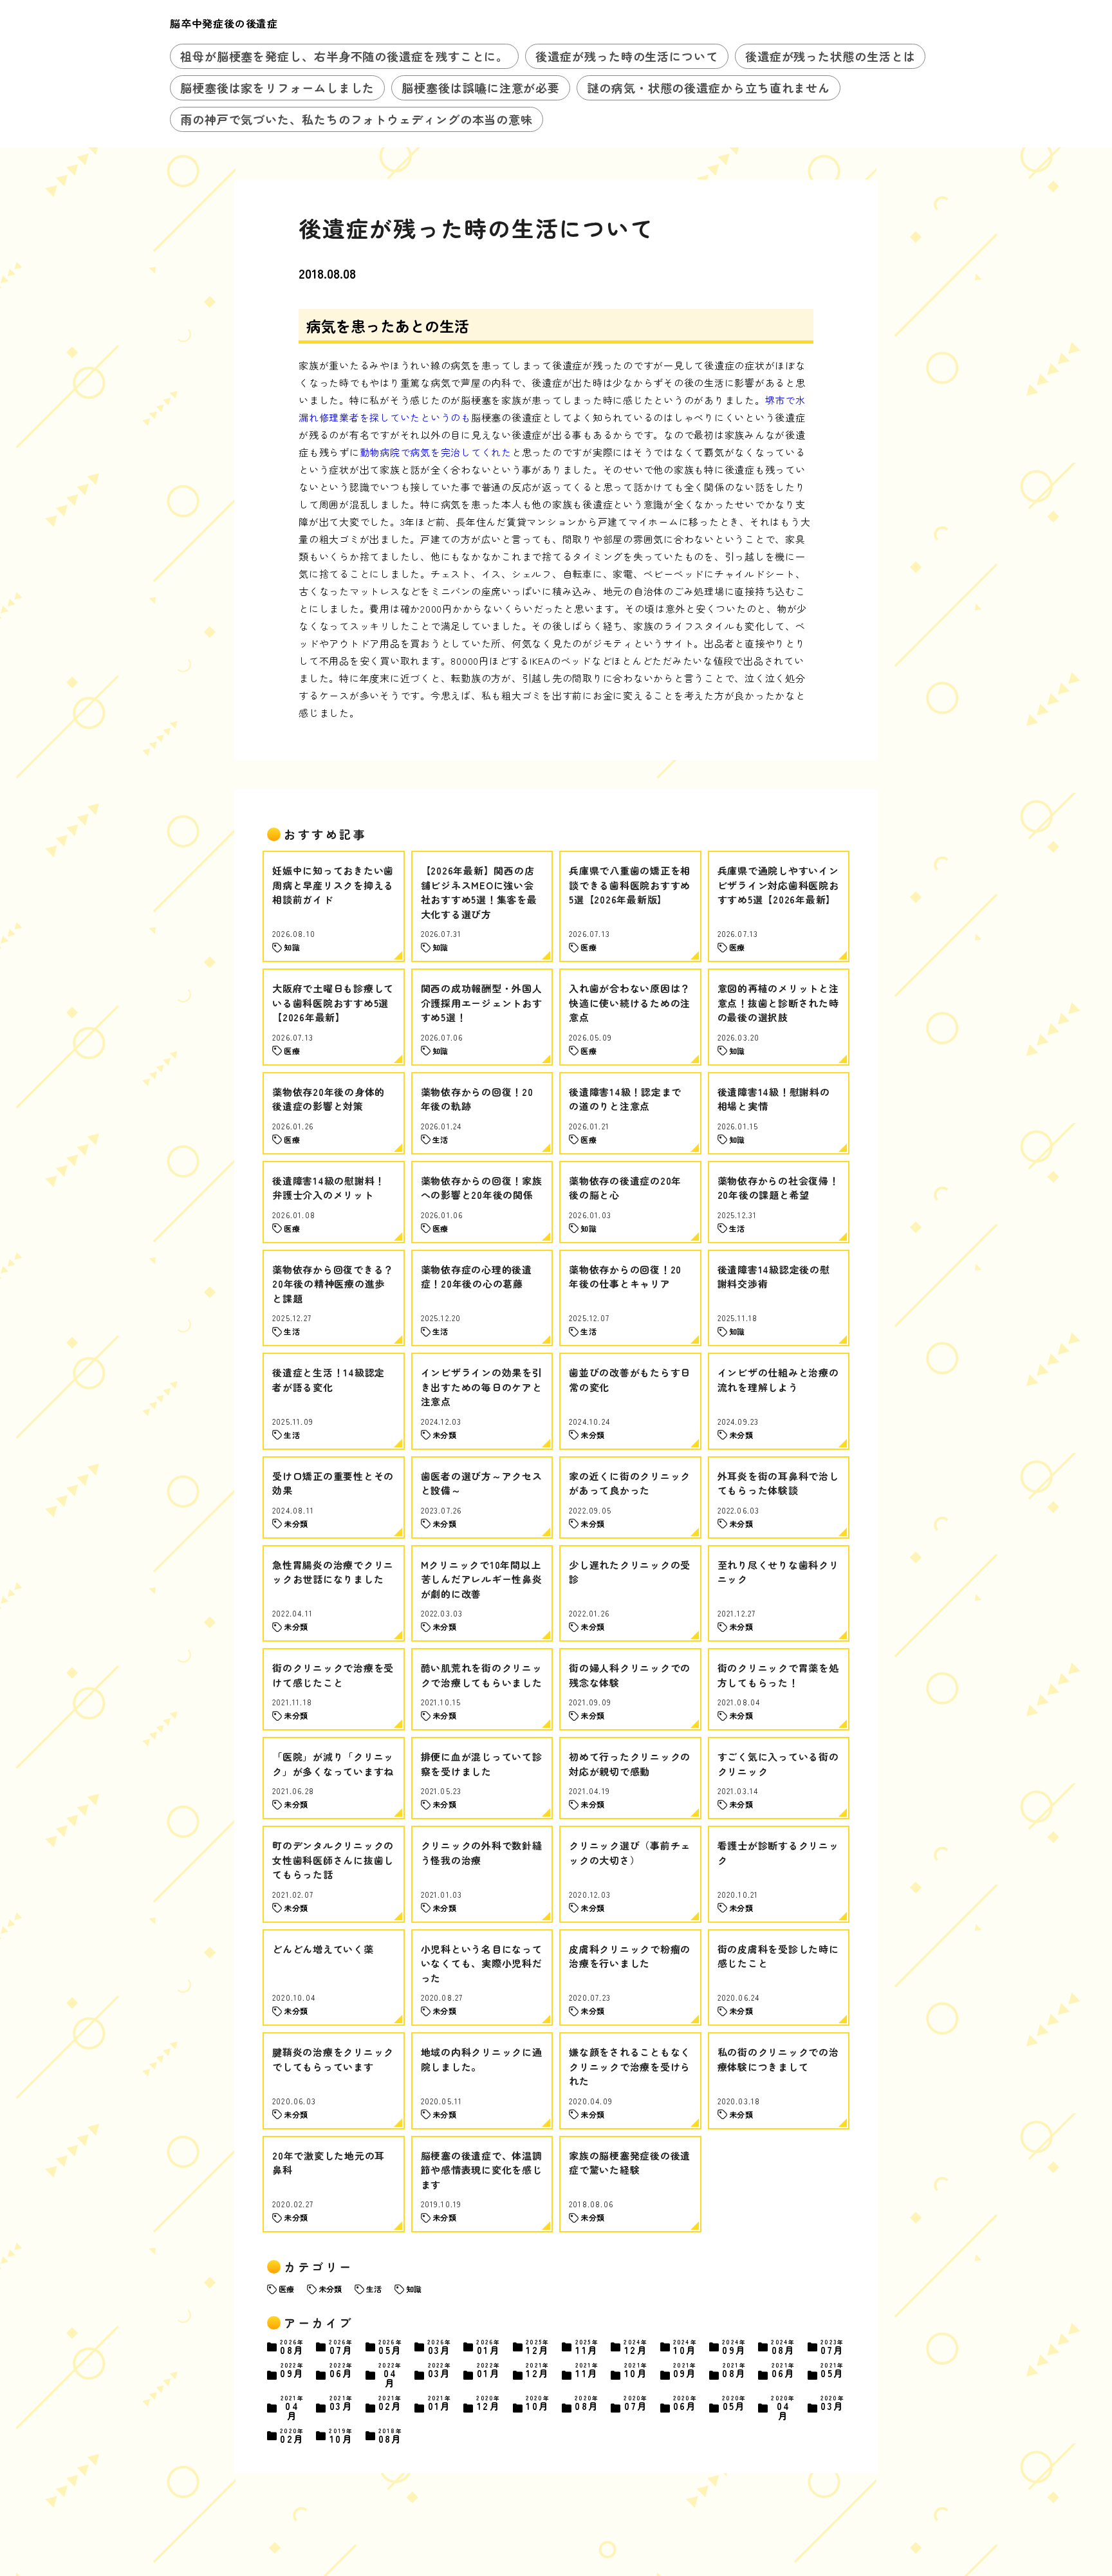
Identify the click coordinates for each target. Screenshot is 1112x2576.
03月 (440, 2347)
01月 (488, 2347)
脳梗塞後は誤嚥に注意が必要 (481, 88)
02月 (391, 2404)
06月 (341, 2371)
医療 (286, 2289)
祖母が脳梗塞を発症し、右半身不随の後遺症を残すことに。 (344, 56)
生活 (374, 2289)
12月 (538, 2347)
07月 (341, 2347)
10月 (685, 2347)
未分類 (330, 2289)
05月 (391, 2347)
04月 (390, 2375)
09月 (734, 2347)
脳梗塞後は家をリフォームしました (277, 88)
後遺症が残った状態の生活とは (830, 56)
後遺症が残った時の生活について (627, 56)
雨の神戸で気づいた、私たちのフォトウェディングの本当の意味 (357, 119)
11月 (587, 2347)
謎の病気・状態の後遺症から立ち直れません (709, 88)
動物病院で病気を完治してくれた (436, 452)
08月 (292, 2347)
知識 (414, 2289)
